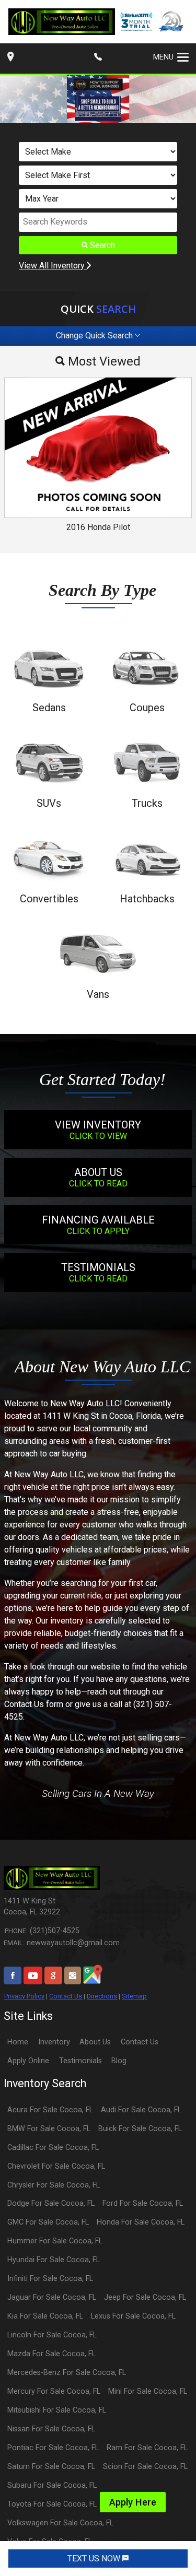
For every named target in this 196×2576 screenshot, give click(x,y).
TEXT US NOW (95, 2559)
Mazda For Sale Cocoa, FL (51, 2354)
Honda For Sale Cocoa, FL (141, 2222)
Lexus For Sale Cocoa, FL (133, 2316)
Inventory (54, 2042)
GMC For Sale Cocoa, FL (48, 2222)
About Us (95, 2042)
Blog (119, 2061)
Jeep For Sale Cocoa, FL (145, 2297)
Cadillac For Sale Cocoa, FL (53, 2148)
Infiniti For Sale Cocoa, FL (50, 2279)
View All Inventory (53, 266)
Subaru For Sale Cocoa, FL (52, 2485)
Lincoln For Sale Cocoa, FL (52, 2335)
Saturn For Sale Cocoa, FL (51, 2467)
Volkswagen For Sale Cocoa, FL (60, 2523)
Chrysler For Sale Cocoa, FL (54, 2185)
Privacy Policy (24, 1996)
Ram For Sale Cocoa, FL (147, 2448)
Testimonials (80, 2061)
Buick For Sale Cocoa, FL (140, 2129)
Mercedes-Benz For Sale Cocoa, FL (67, 2373)
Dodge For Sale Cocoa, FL (51, 2203)
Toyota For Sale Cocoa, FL (52, 2504)
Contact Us (66, 1996)
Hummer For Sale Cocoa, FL (55, 2241)
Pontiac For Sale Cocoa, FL (53, 2448)
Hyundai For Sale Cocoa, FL (54, 2260)
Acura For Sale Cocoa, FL (50, 2110)
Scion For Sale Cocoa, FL (145, 2467)
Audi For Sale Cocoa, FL (141, 2110)
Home (18, 2042)
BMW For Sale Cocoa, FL (49, 2129)
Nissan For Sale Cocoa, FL (51, 2429)
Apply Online (28, 2061)
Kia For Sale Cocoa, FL (45, 2316)
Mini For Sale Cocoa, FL (148, 2391)
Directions (102, 1996)
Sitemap (134, 1996)
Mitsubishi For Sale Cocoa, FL (57, 2410)
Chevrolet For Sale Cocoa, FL (56, 2166)
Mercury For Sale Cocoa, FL (54, 2391)
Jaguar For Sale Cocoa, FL (52, 2297)
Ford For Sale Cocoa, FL (143, 2203)
